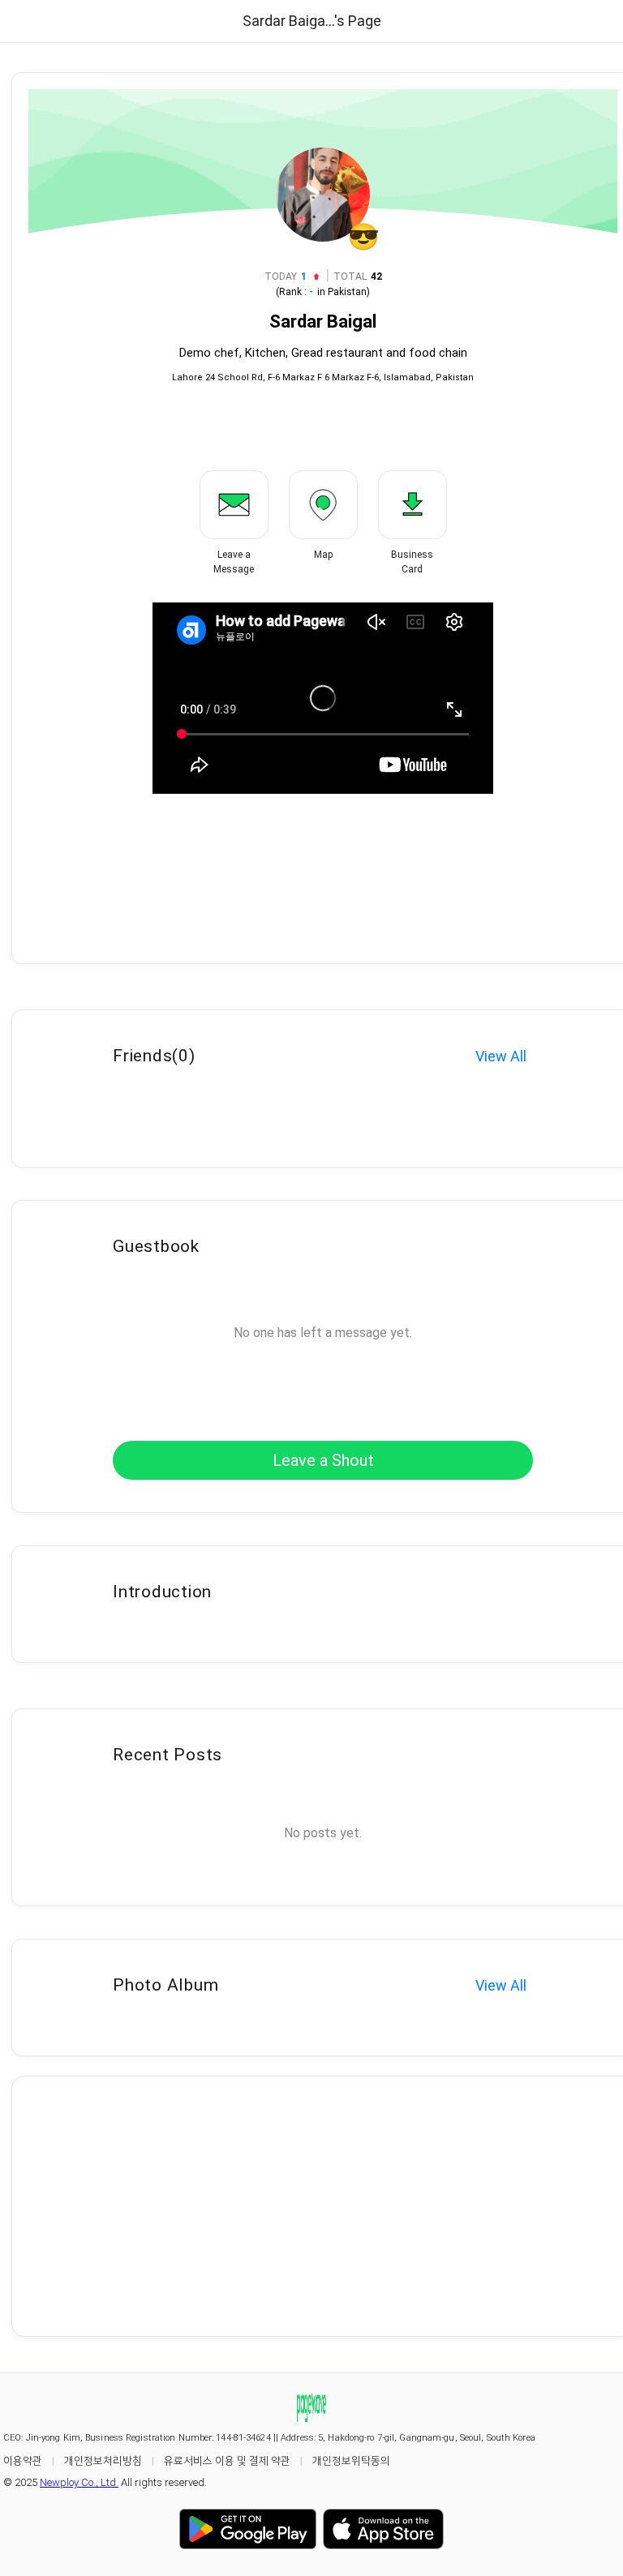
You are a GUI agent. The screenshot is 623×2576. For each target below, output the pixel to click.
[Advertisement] (323, 2206)
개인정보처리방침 (103, 2460)
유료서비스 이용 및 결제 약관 (227, 2460)
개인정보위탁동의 (351, 2460)
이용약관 (23, 2460)
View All (501, 1056)
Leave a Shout (323, 1460)
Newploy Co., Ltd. (79, 2482)
